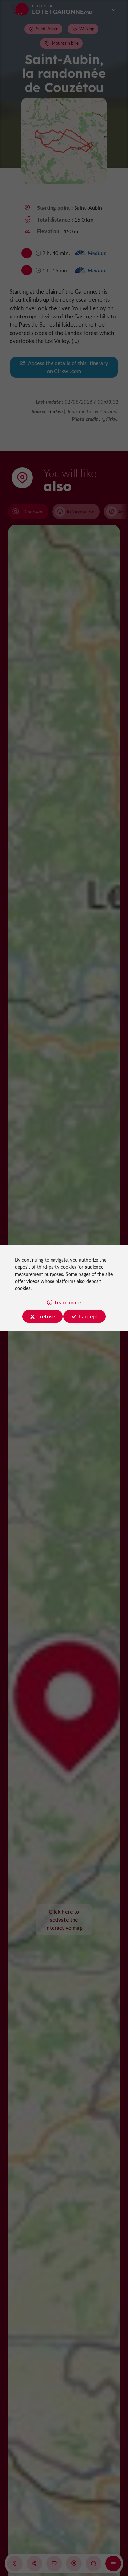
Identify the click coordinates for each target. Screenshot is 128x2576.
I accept (88, 1316)
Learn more (68, 1302)
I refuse (46, 1316)
